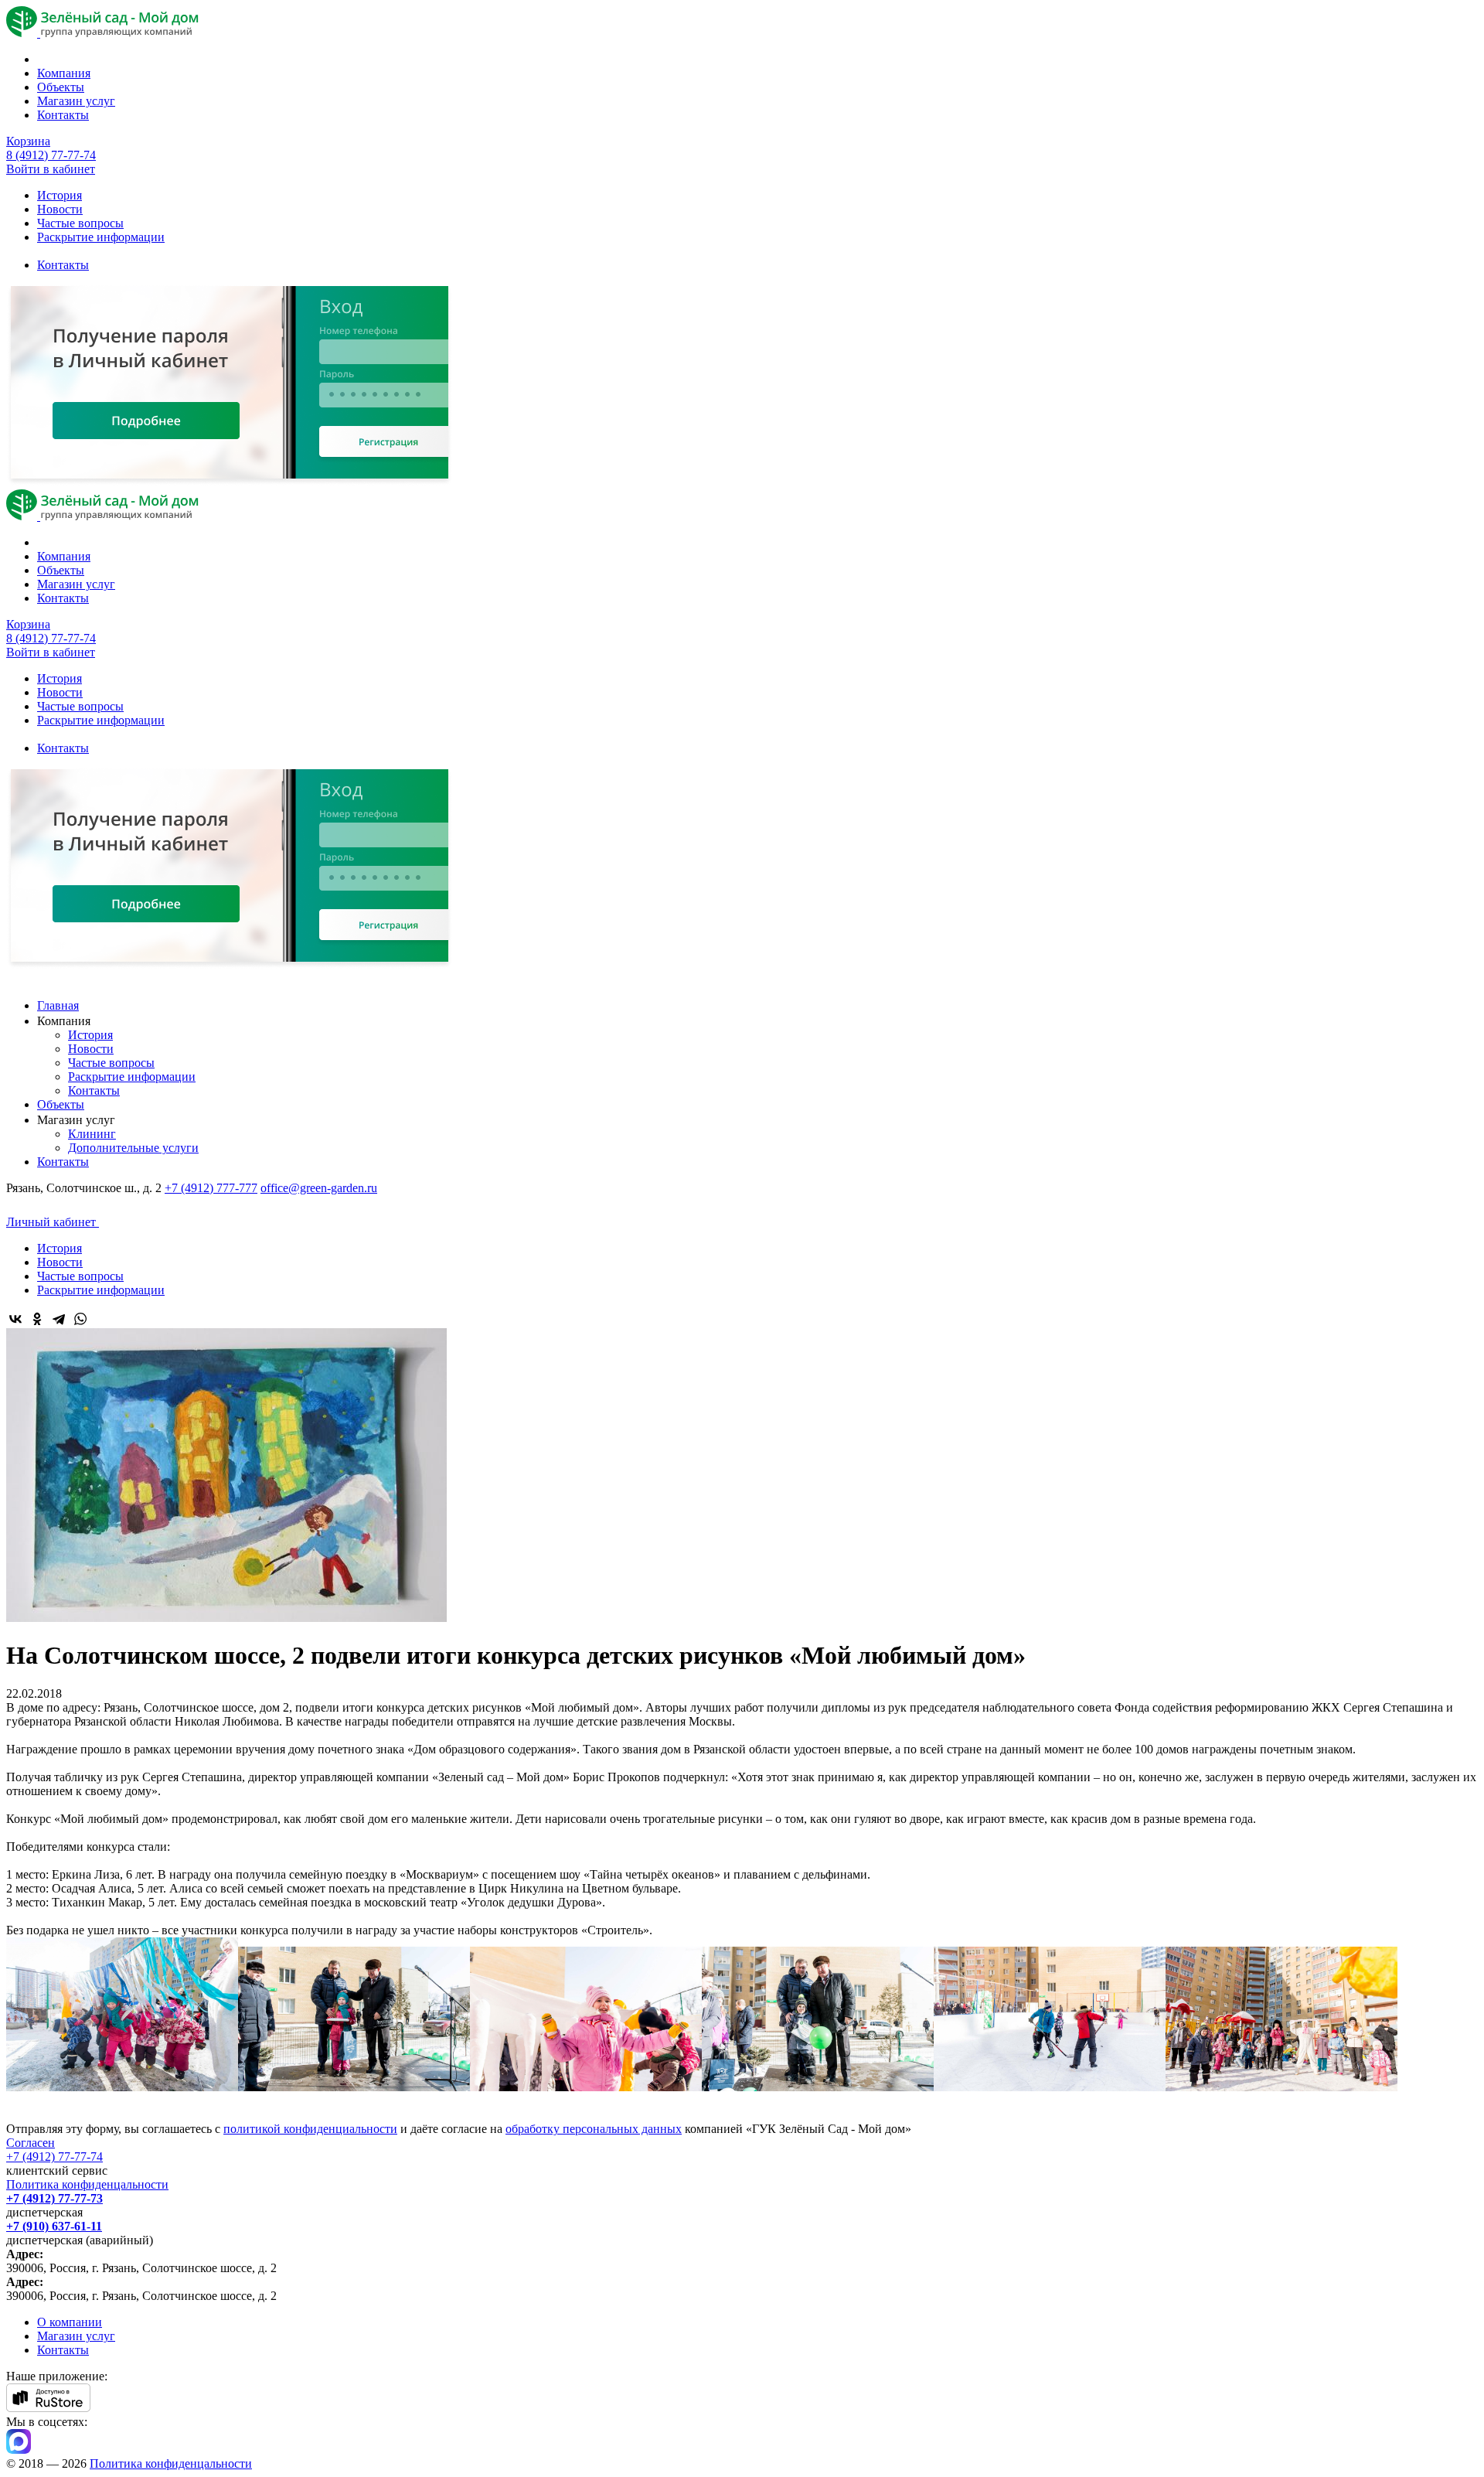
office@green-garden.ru (319, 1188)
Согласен (31, 2143)
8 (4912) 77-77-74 (51, 155)
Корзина (28, 141)
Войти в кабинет (51, 169)
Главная (58, 1005)
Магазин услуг (76, 101)
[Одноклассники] (37, 1319)
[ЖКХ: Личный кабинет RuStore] (48, 2408)
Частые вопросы (80, 223)
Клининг (92, 1134)
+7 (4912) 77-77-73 (54, 2198)
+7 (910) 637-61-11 (54, 2226)
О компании (70, 2322)
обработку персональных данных (594, 2129)
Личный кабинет (53, 1222)
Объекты (61, 87)
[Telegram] (59, 1319)
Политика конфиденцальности (87, 2184)
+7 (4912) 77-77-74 (54, 2157)
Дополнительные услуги (133, 1148)
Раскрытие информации (101, 237)
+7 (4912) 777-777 (211, 1188)
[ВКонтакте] (15, 1319)
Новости (60, 209)
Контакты (63, 115)
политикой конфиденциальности (310, 2129)
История (60, 195)
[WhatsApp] (80, 1319)
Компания (64, 73)
